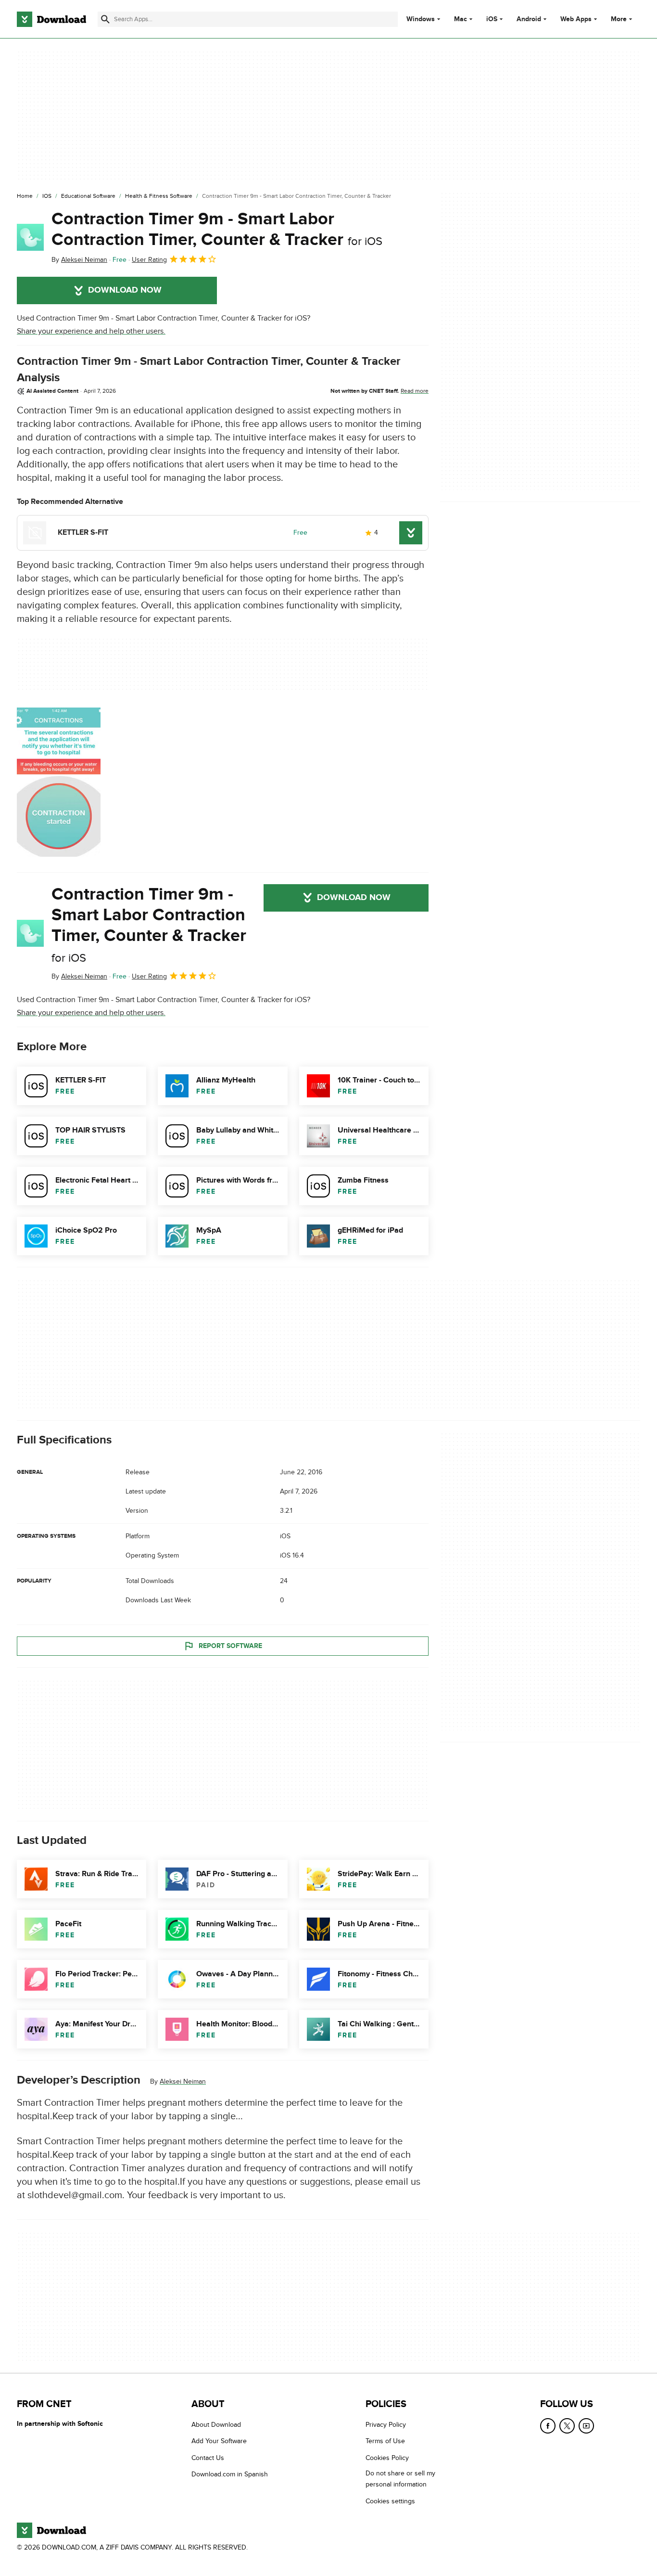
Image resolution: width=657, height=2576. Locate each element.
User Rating (149, 260)
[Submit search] (105, 19)
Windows (421, 19)
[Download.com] (51, 19)
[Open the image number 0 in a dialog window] (59, 782)
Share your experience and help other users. (91, 331)
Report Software (230, 1646)
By (79, 260)
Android (529, 19)
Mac (461, 19)
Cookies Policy (387, 2457)
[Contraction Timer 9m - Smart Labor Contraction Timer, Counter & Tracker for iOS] (30, 237)
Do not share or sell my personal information (400, 2479)
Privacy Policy (386, 2425)
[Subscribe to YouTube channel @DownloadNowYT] (586, 2426)
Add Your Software (219, 2441)
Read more (415, 391)
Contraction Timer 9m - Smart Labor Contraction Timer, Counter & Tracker (217, 229)
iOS (492, 19)
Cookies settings (390, 2501)
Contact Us (208, 2457)
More (619, 19)
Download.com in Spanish (230, 2474)
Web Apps (576, 19)
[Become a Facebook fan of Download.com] (548, 2426)
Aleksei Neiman (183, 2081)
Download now (125, 290)
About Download (216, 2425)
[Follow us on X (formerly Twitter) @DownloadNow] (567, 2426)
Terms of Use (385, 2441)
